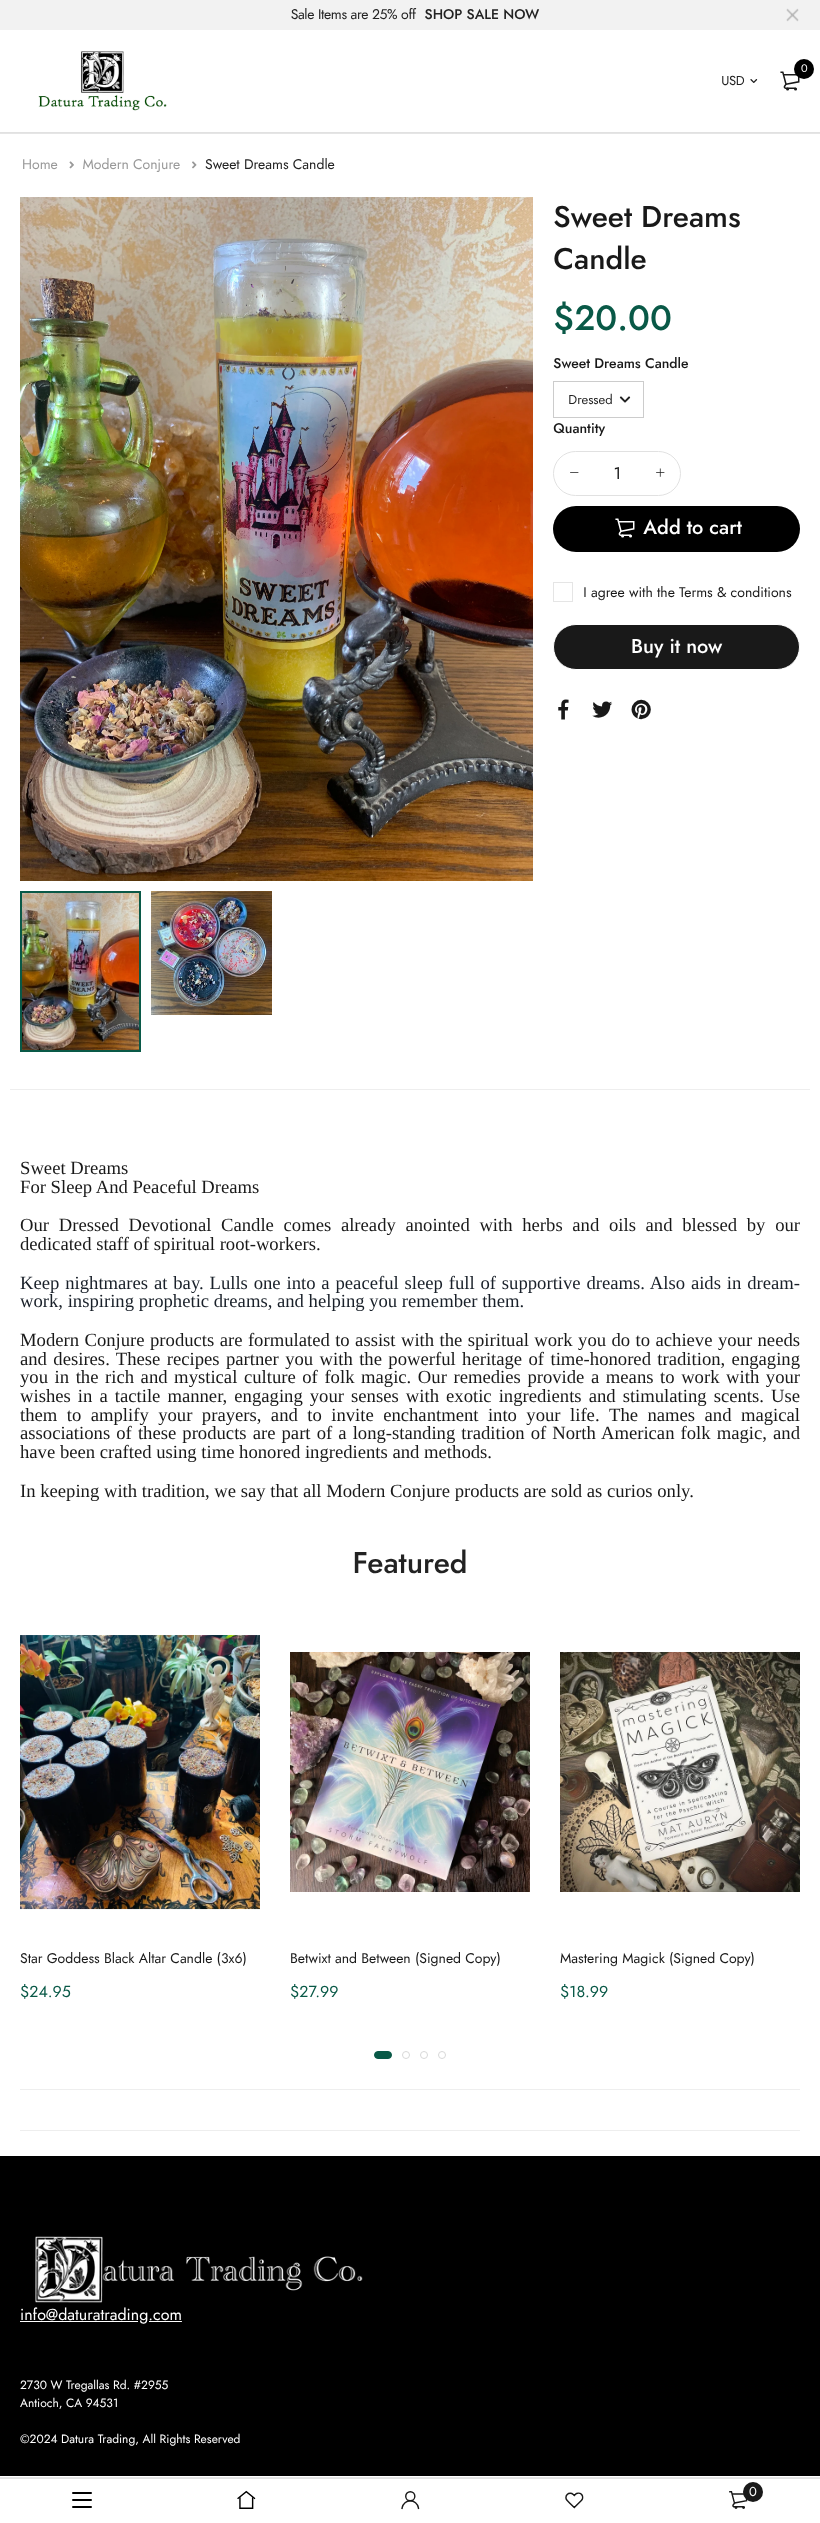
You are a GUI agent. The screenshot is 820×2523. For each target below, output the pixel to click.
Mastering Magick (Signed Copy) (657, 1959)
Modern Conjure (133, 165)
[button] (383, 2055)
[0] (790, 81)
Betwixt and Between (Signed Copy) (395, 1959)
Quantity (579, 429)
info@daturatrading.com (101, 2315)
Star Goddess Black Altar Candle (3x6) (133, 1959)
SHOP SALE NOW (482, 15)
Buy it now (676, 646)
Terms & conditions (735, 593)
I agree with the (687, 593)
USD (732, 80)
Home (42, 165)
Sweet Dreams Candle (620, 364)
